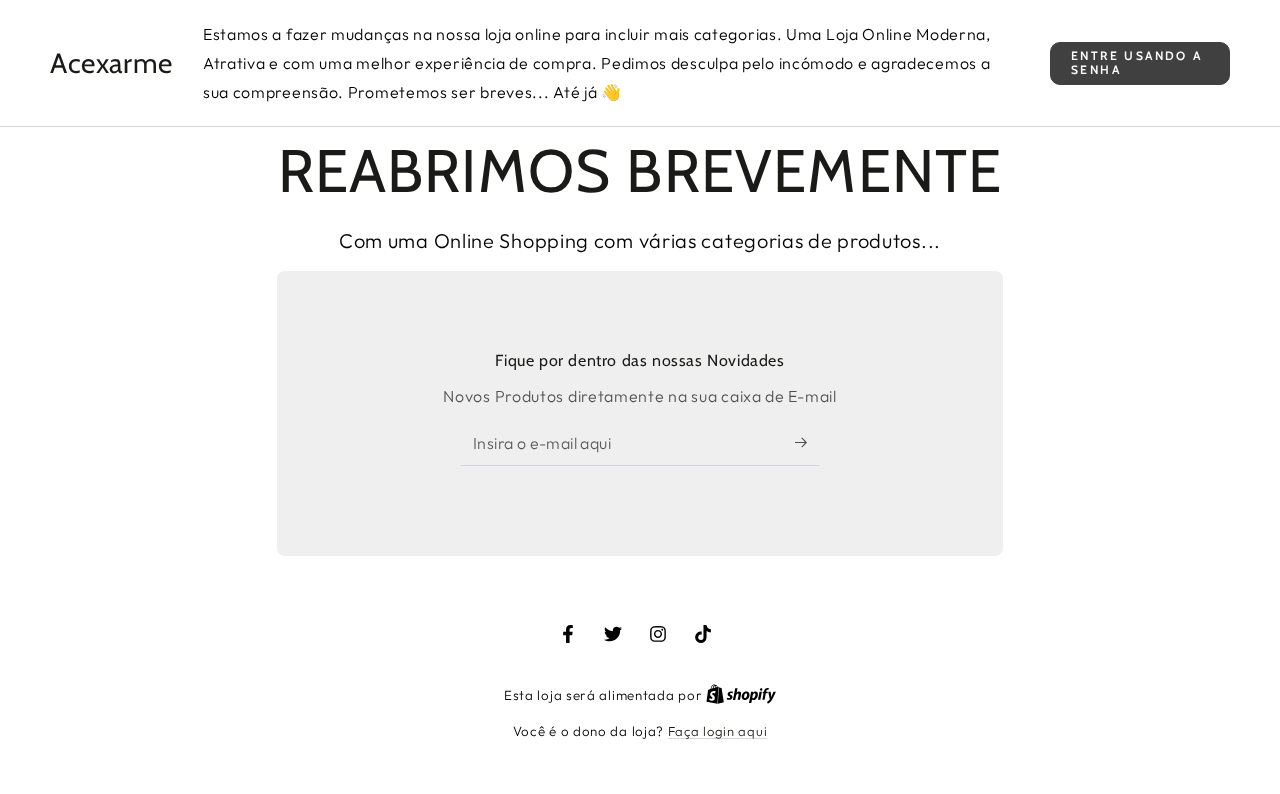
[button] (1140, 63)
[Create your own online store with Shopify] (741, 695)
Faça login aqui (718, 731)
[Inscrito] (807, 443)
